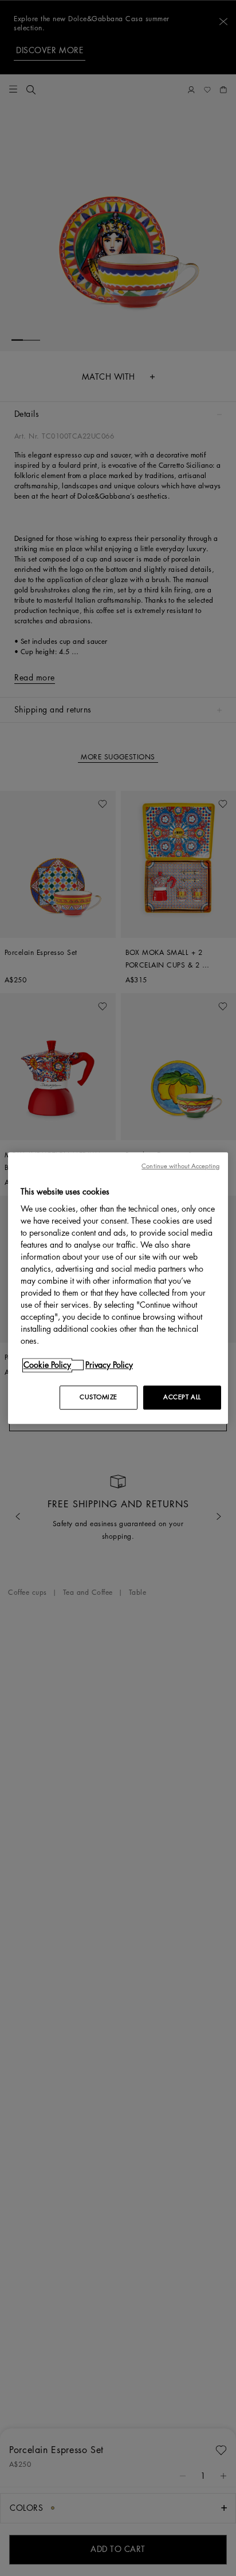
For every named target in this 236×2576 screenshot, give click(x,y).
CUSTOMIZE (99, 1397)
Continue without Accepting (180, 1166)
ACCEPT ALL (182, 1397)
